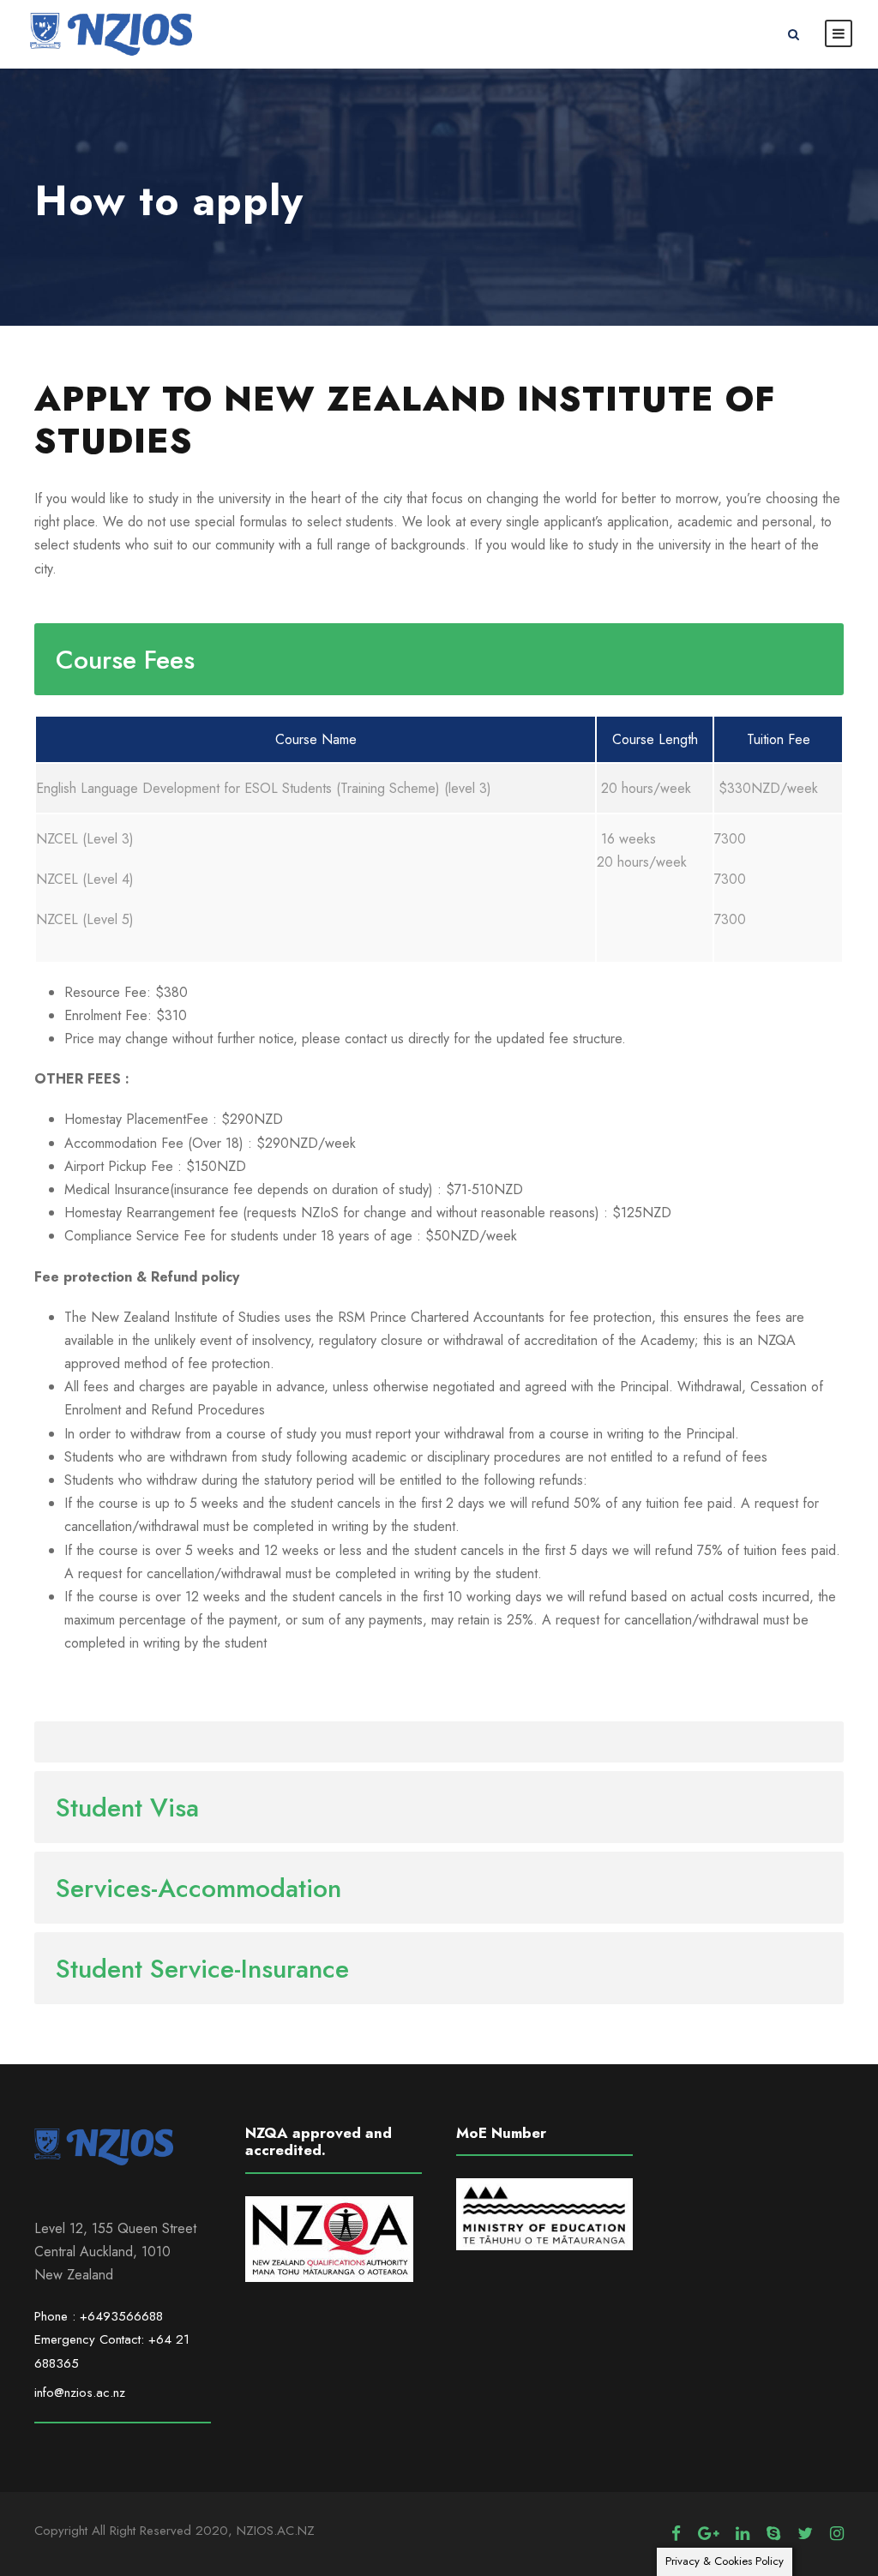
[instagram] (837, 2534)
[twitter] (805, 2534)
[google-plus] (708, 2534)
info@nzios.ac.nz (80, 2393)
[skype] (773, 2534)
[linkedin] (743, 2534)
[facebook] (676, 2534)
